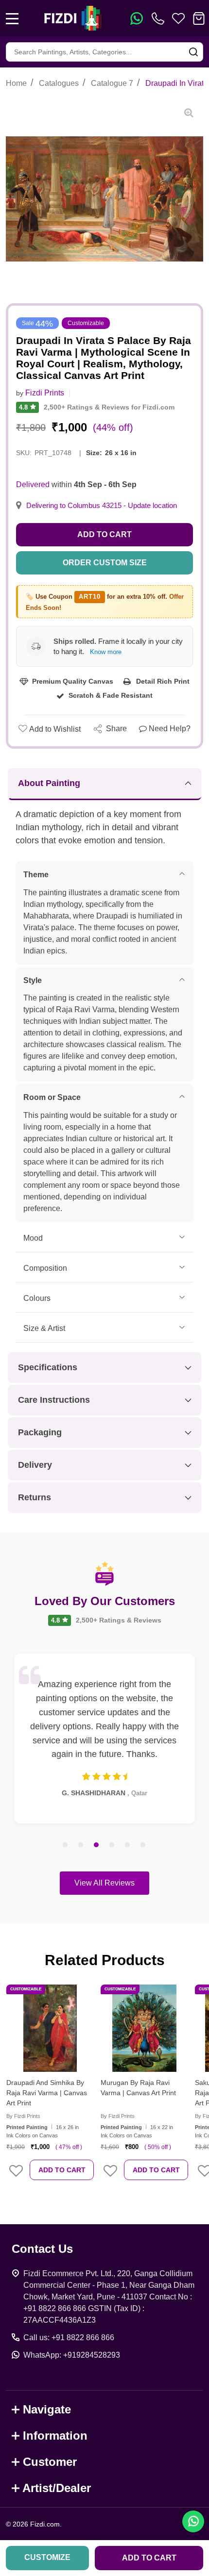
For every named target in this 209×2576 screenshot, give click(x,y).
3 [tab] (97, 1845)
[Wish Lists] (178, 18)
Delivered (33, 484)
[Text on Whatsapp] (137, 18)
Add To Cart (62, 2170)
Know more (106, 652)
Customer (50, 2462)
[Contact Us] (160, 18)
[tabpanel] (104, 1739)
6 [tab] (143, 1845)
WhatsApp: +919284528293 (72, 2355)
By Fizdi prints (23, 2116)
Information (55, 2436)
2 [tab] (81, 1845)
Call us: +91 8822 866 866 (69, 2338)
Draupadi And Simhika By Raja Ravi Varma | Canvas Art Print (47, 2093)
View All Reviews (104, 1883)
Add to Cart (104, 534)
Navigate (47, 2409)
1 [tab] (66, 1845)
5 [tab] (128, 1845)
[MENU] (12, 18)
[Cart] (199, 18)
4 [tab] (112, 1845)
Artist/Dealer (57, 2488)
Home (16, 83)
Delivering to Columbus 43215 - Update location (102, 506)
